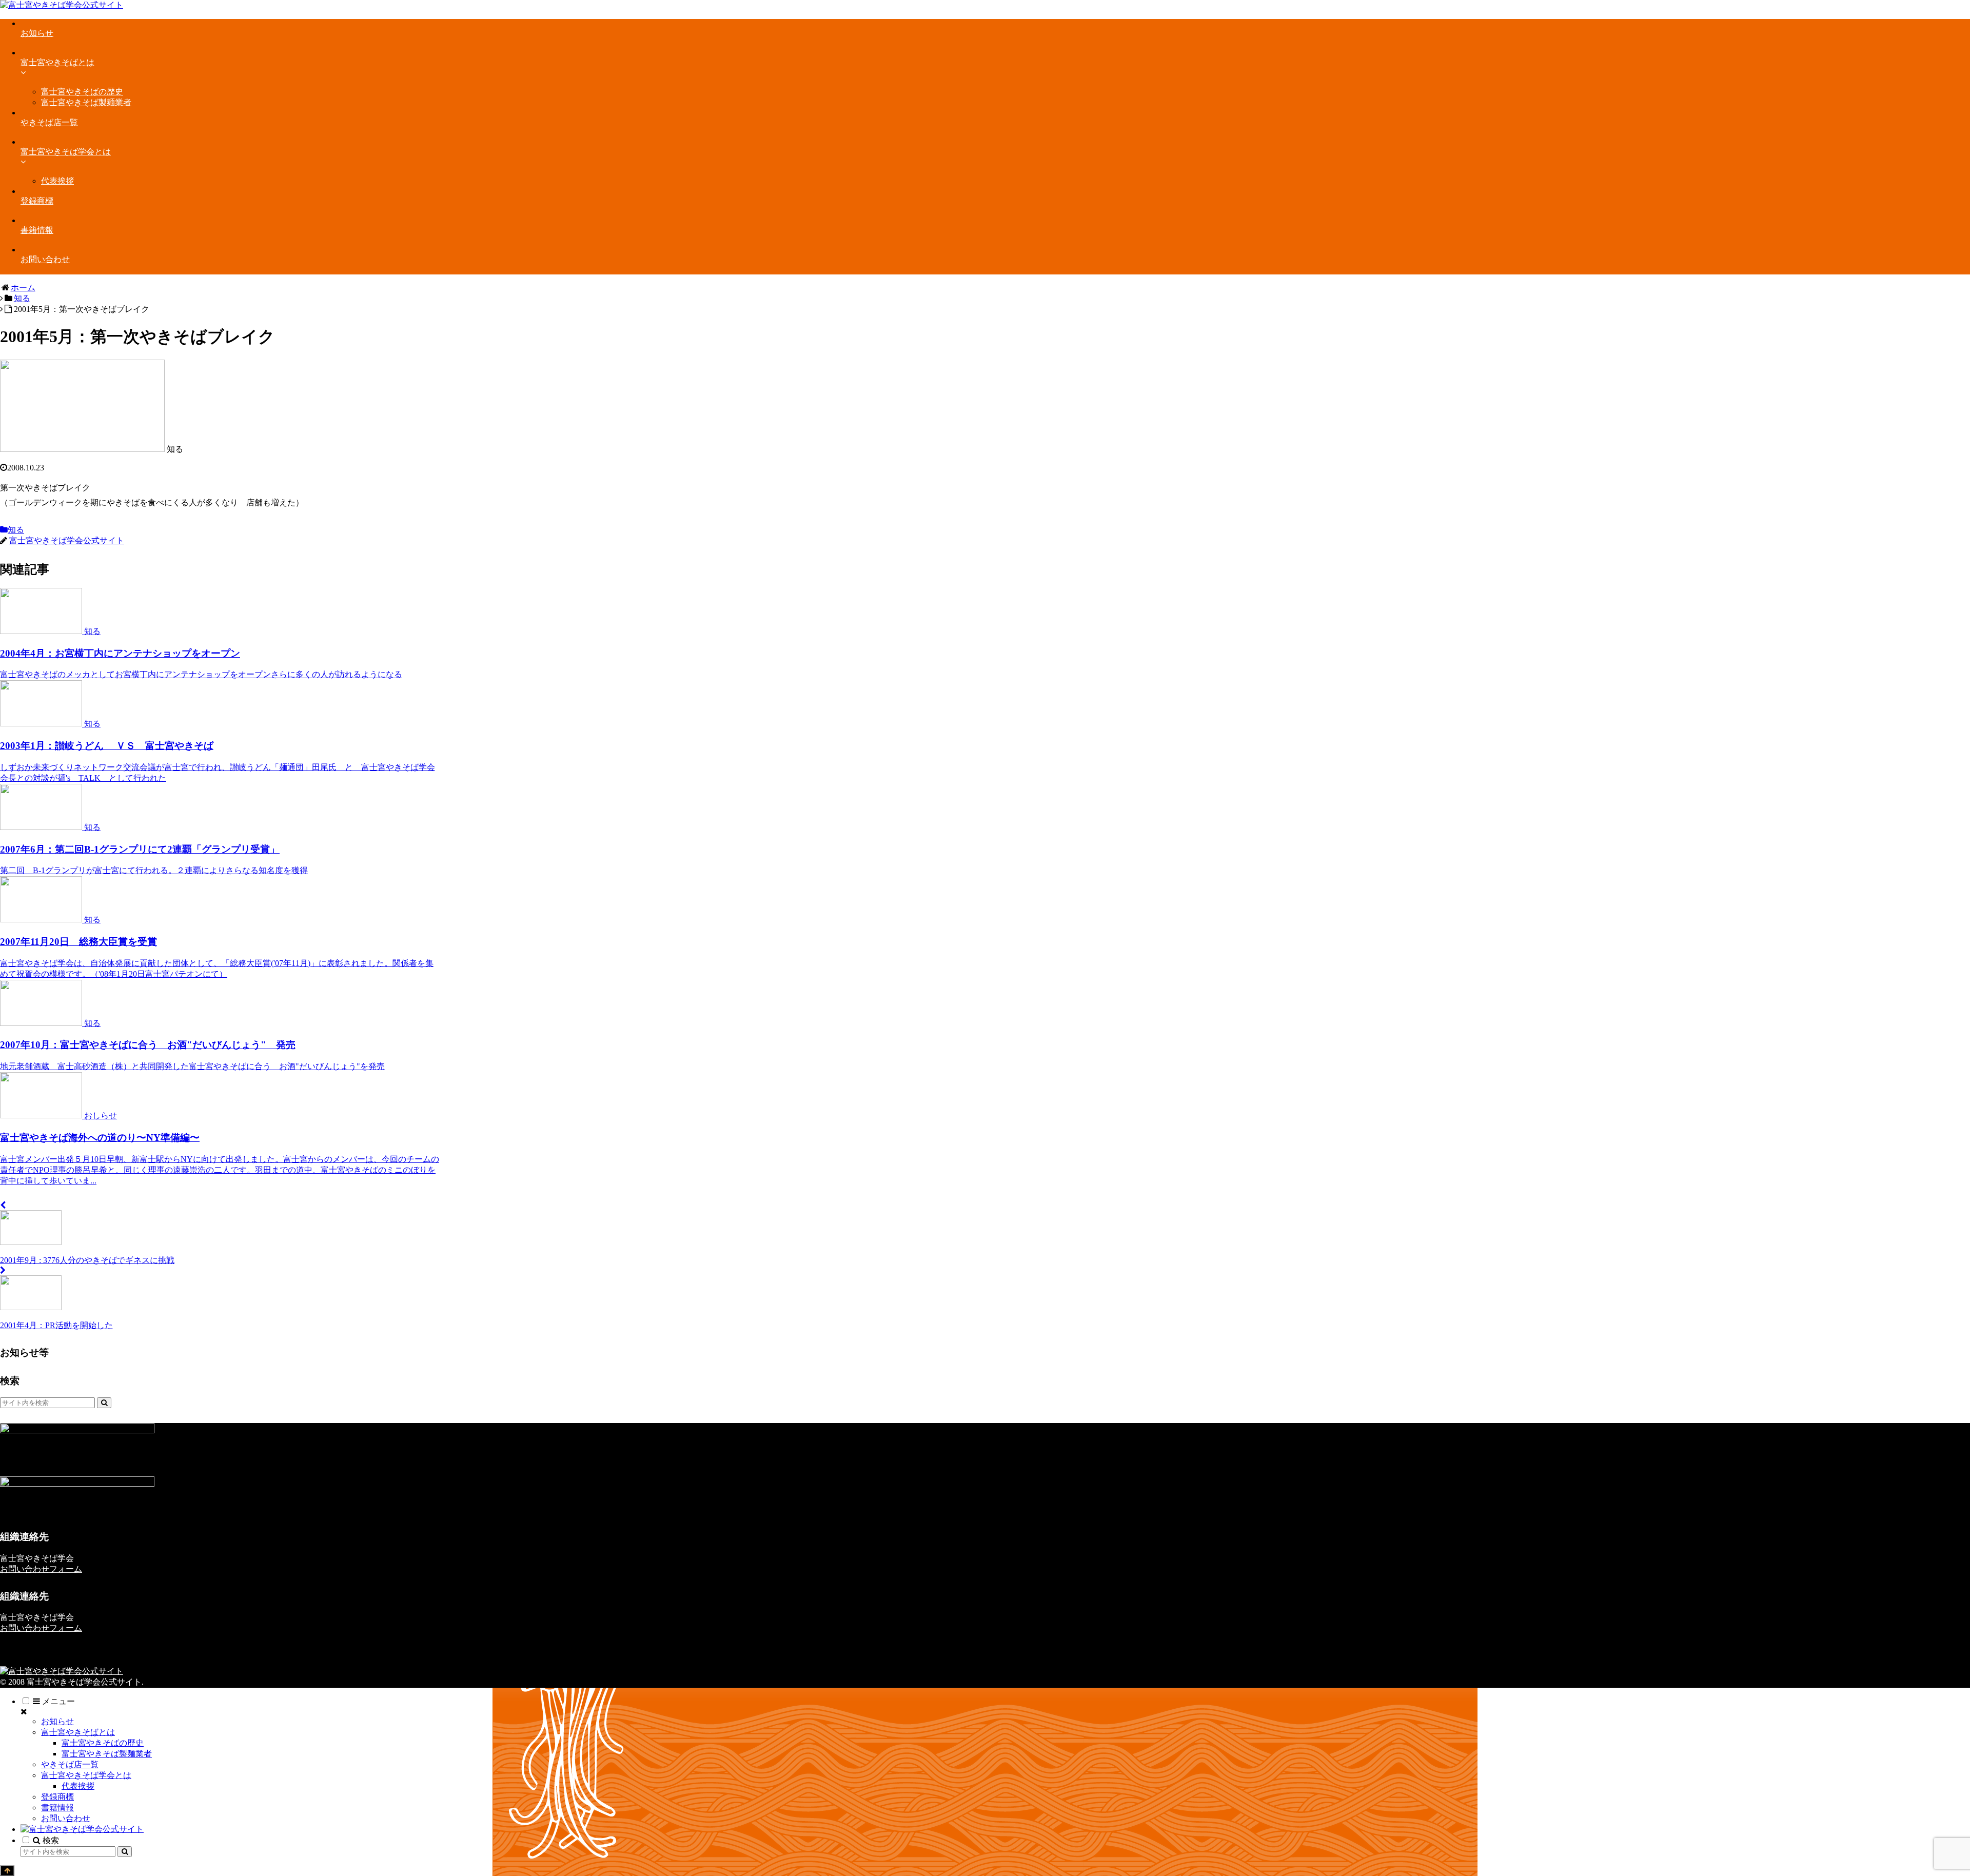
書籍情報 (57, 1808)
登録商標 (57, 1797)
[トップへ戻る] (7, 1871)
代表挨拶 (78, 1786)
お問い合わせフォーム (41, 1569)
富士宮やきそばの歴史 (103, 1743)
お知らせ (57, 1721)
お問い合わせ (66, 1818)
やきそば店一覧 (70, 1764)
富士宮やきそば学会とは (86, 1775)
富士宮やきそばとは (78, 1732)
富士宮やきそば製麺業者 (107, 1754)
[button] (104, 1403)
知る (16, 530)
